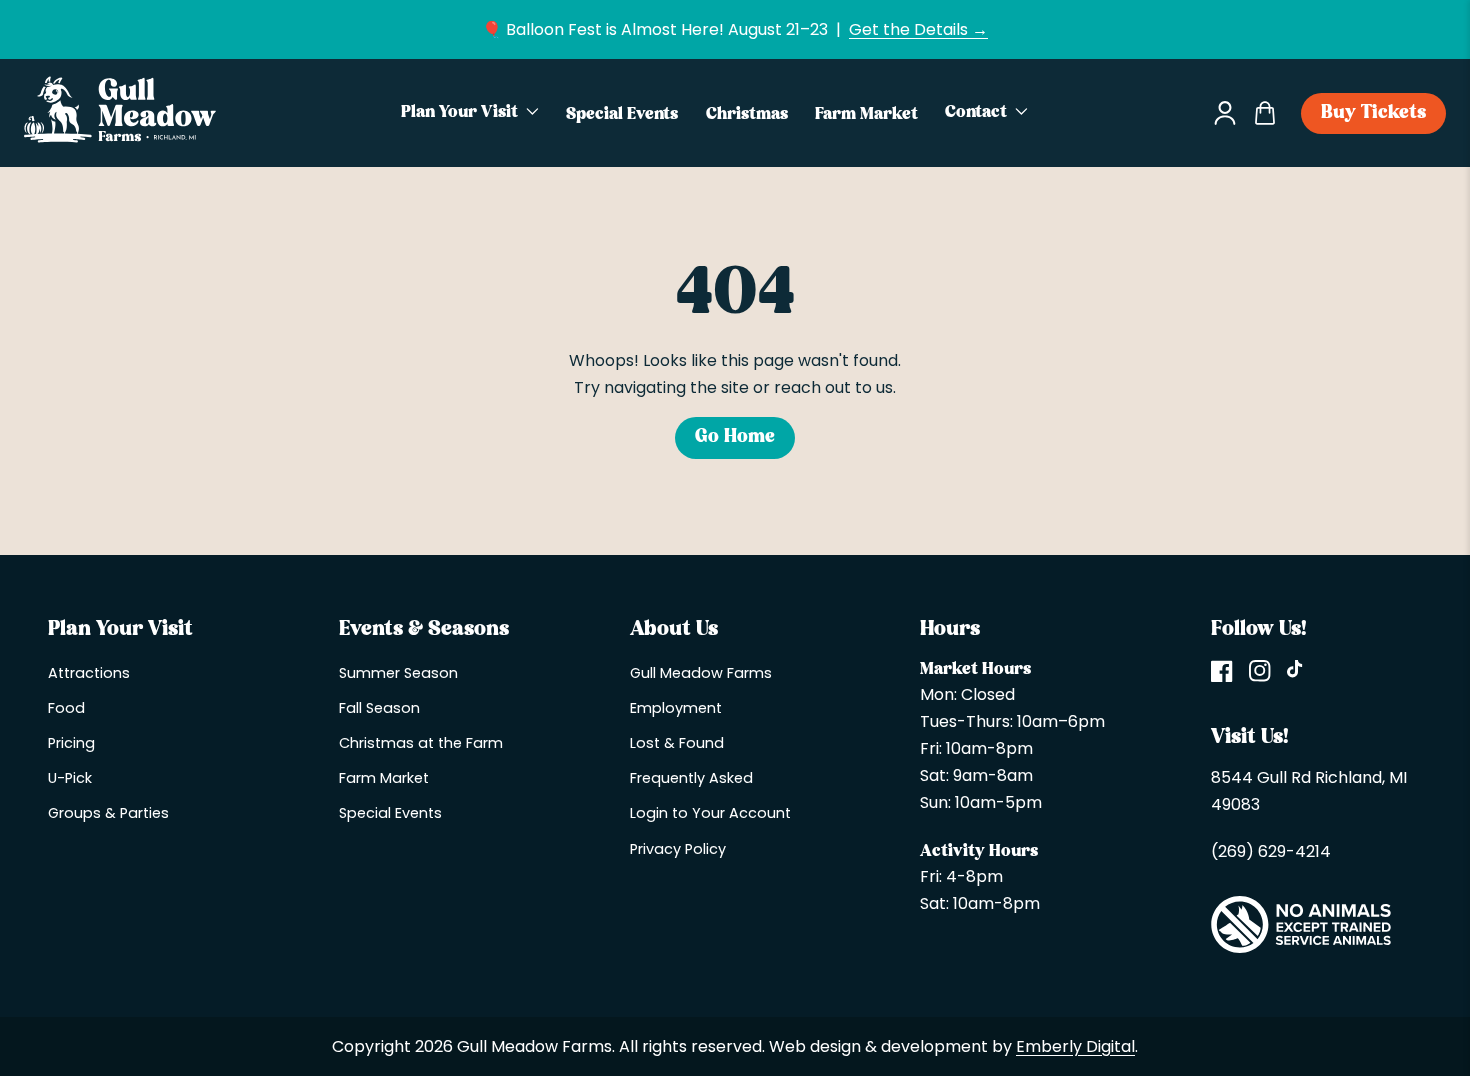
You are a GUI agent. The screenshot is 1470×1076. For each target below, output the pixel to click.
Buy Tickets (1373, 113)
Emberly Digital (1075, 1046)
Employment (676, 708)
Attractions (89, 673)
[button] (470, 113)
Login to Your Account (710, 813)
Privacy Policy (678, 849)
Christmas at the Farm (421, 743)
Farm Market (384, 778)
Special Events (390, 813)
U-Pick (70, 778)
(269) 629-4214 (1271, 851)
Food (66, 708)
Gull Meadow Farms (701, 673)
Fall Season (379, 708)
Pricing (71, 743)
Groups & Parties (108, 813)
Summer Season (398, 673)
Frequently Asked (691, 778)
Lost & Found (677, 743)
